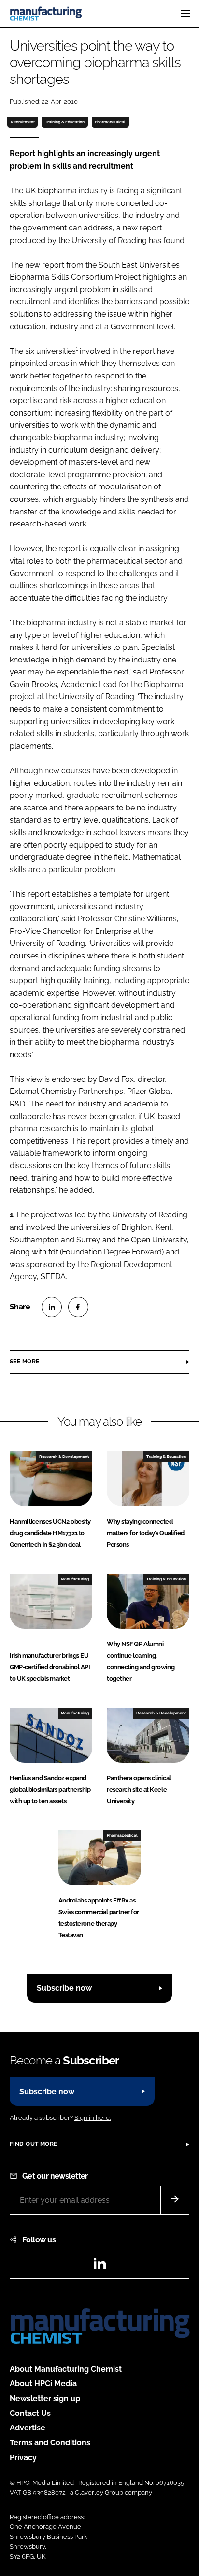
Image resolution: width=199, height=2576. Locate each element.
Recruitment (23, 122)
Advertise (28, 2428)
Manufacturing (75, 1579)
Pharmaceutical (110, 122)
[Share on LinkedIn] (52, 1307)
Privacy (23, 2458)
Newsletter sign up (45, 2398)
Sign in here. (92, 2118)
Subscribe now (64, 1988)
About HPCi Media (43, 2383)
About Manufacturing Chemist (66, 2369)
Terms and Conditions (50, 2443)
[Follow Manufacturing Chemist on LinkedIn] (99, 2267)
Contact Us (30, 2413)
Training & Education (65, 122)
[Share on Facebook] (78, 1307)
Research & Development (64, 1457)
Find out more (33, 2144)
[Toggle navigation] (185, 13)
